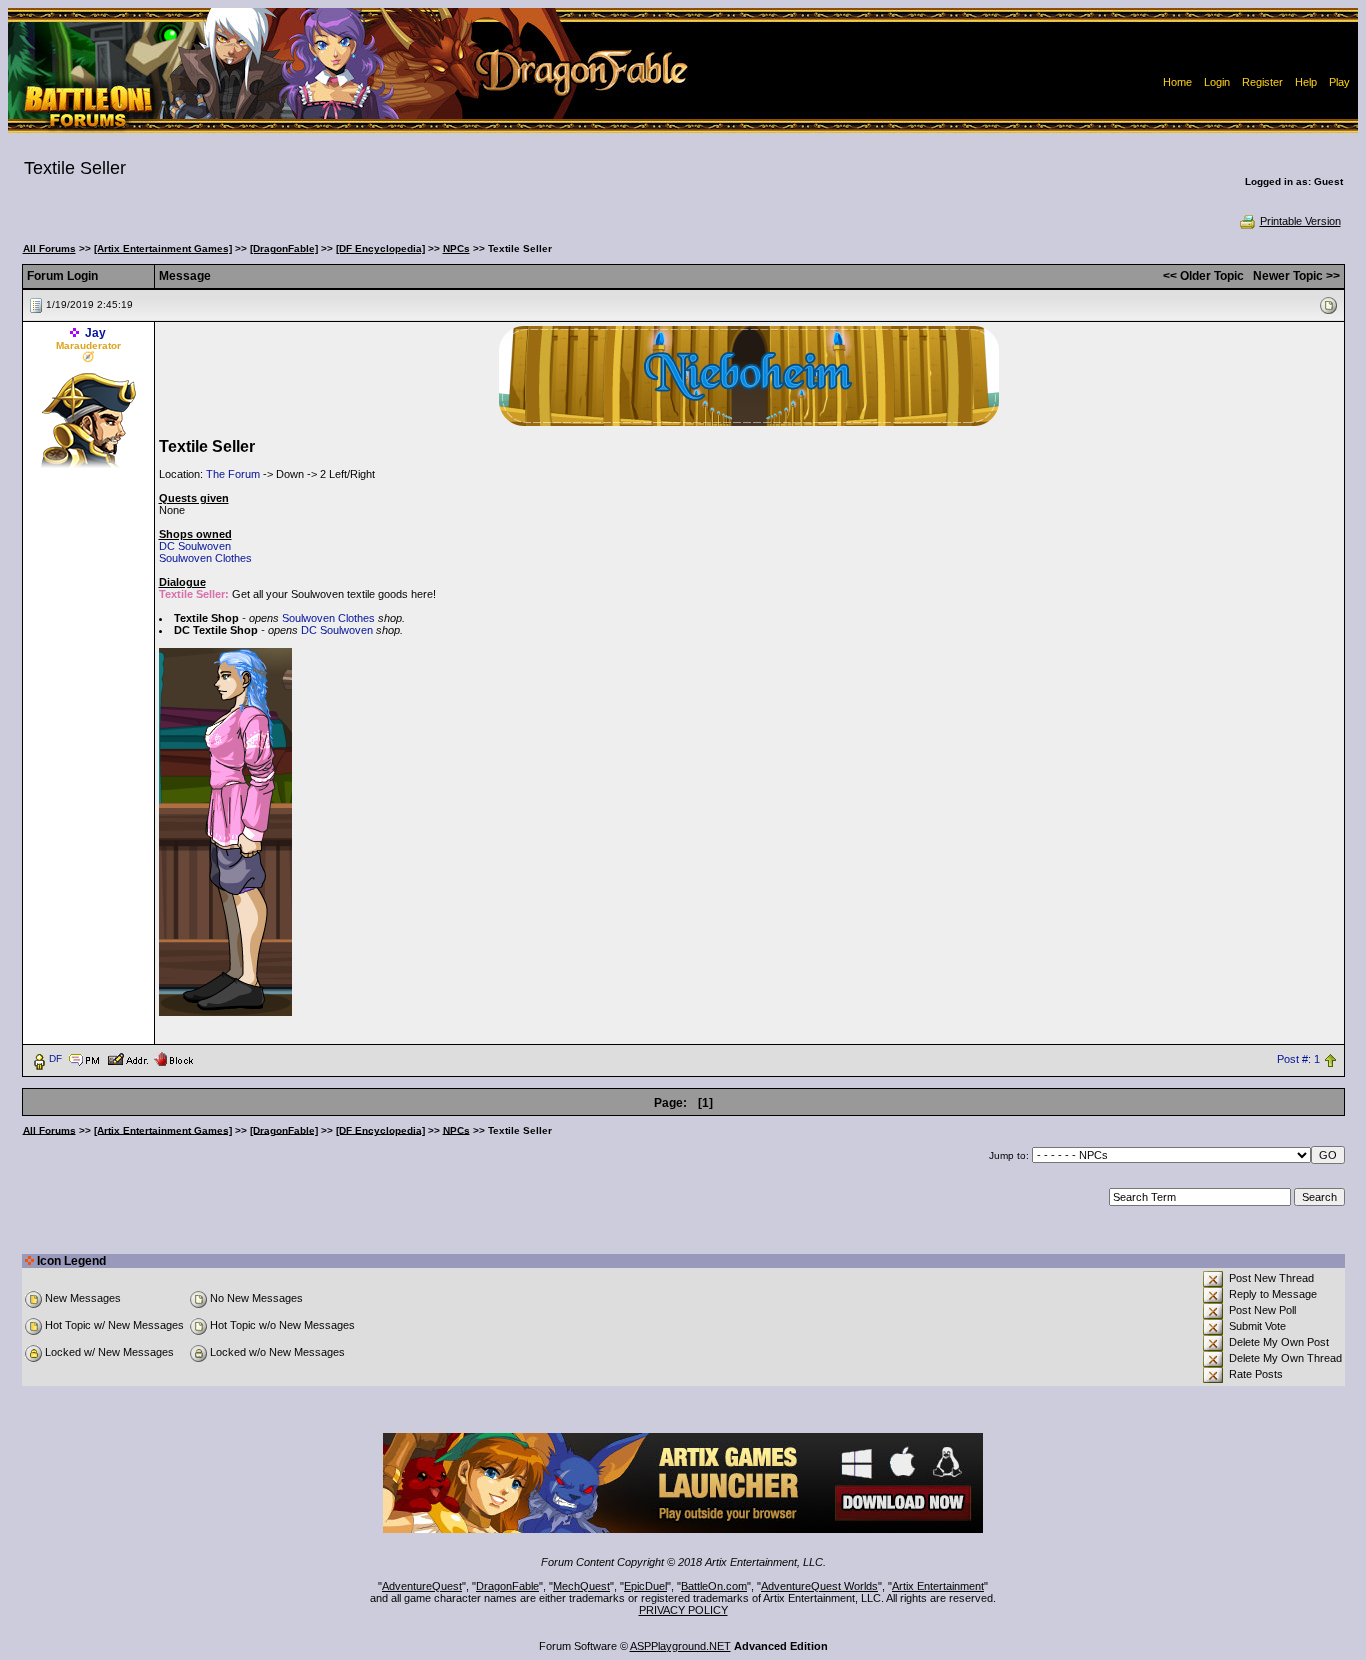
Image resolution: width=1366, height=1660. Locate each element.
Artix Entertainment (938, 1586)
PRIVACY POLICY (683, 1610)
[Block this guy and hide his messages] (173, 1058)
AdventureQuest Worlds (819, 1586)
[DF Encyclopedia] (380, 248)
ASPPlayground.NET (680, 1646)
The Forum (233, 474)
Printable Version (1300, 221)
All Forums (49, 248)
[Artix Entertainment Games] (163, 248)
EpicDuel (645, 1586)
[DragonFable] (284, 248)
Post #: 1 (1298, 1059)
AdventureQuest (422, 1586)
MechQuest (581, 1586)
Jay (95, 333)
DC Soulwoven (195, 546)
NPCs (456, 248)
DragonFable (507, 1586)
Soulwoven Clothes (205, 558)
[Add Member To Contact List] (127, 1058)
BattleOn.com (714, 1586)
